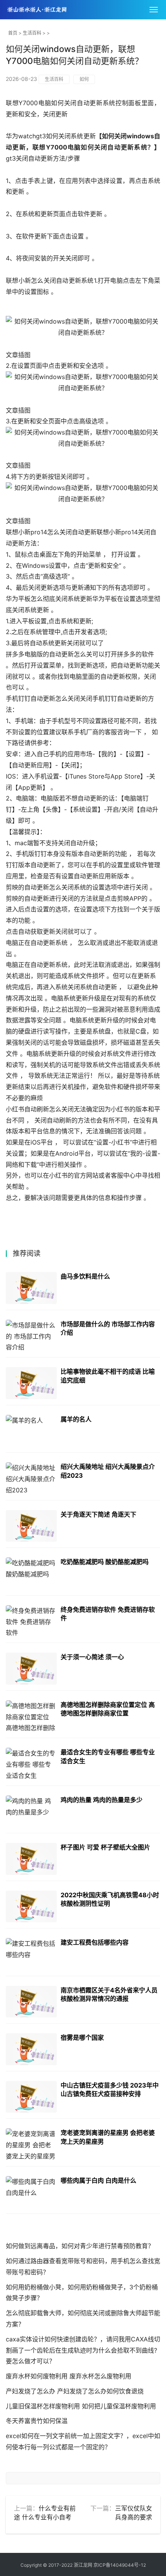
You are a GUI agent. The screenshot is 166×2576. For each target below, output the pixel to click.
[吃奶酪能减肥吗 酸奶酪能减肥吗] (31, 1573)
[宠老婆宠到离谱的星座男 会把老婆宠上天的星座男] (31, 2144)
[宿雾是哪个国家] (31, 2049)
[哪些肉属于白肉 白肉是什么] (31, 2192)
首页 (13, 33)
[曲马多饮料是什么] (31, 1288)
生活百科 (32, 33)
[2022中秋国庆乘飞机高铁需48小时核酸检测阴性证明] (31, 1907)
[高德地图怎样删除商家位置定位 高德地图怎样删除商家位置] (31, 1716)
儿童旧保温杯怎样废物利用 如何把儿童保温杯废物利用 (81, 2406)
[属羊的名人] (31, 1431)
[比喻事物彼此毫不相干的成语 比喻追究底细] (31, 1383)
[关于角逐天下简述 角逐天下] (31, 1526)
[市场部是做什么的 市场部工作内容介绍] (31, 1336)
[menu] (154, 10)
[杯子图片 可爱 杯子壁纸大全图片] (31, 1859)
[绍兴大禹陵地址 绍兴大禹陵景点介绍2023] (31, 1478)
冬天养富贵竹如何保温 (37, 2421)
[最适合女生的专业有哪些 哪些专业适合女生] (31, 1764)
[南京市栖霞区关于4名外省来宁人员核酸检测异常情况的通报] (31, 2002)
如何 (84, 79)
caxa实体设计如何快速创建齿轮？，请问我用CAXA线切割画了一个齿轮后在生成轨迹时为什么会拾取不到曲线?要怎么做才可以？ (83, 2350)
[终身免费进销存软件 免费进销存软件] (31, 1621)
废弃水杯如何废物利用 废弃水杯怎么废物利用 (69, 2376)
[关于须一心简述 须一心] (31, 1669)
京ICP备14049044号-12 (120, 2565)
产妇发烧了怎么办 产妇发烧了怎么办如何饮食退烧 (75, 2391)
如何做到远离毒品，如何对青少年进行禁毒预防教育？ (80, 2246)
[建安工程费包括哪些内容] (31, 1954)
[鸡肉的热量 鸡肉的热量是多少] (31, 1812)
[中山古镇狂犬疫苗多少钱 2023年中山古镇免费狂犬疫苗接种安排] (31, 2097)
